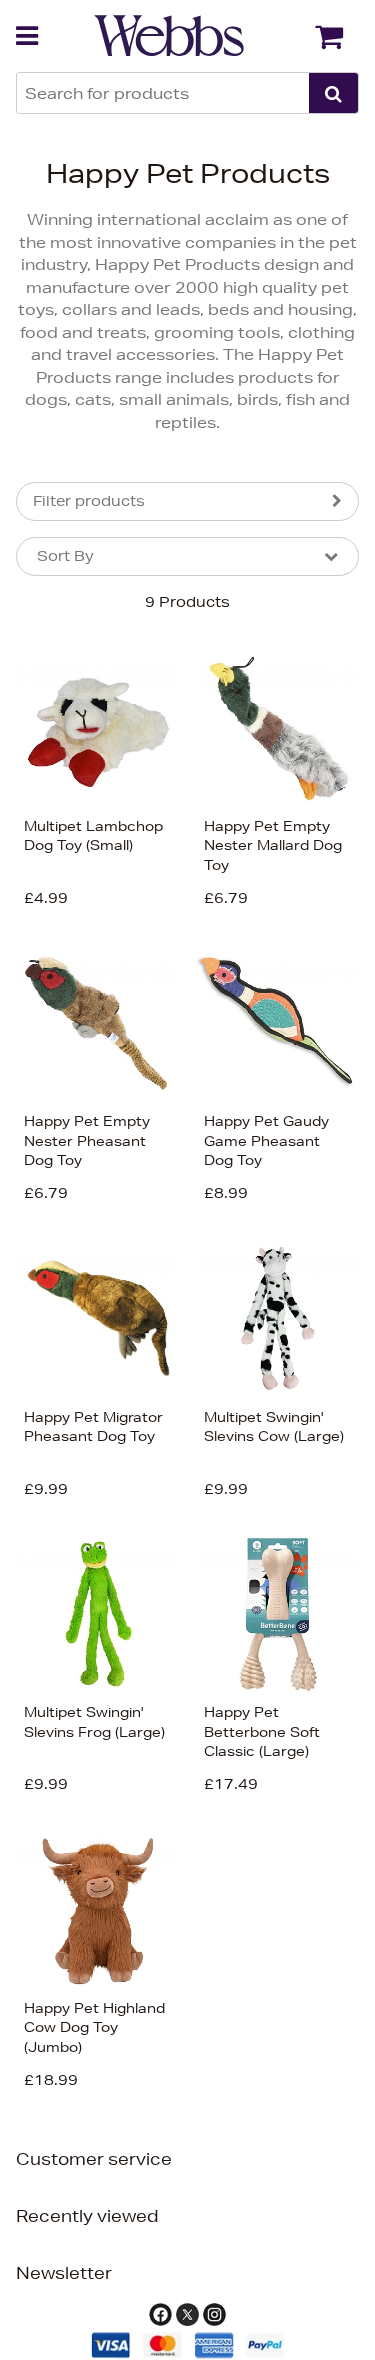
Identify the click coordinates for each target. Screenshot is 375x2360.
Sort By (65, 556)
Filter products (89, 501)
